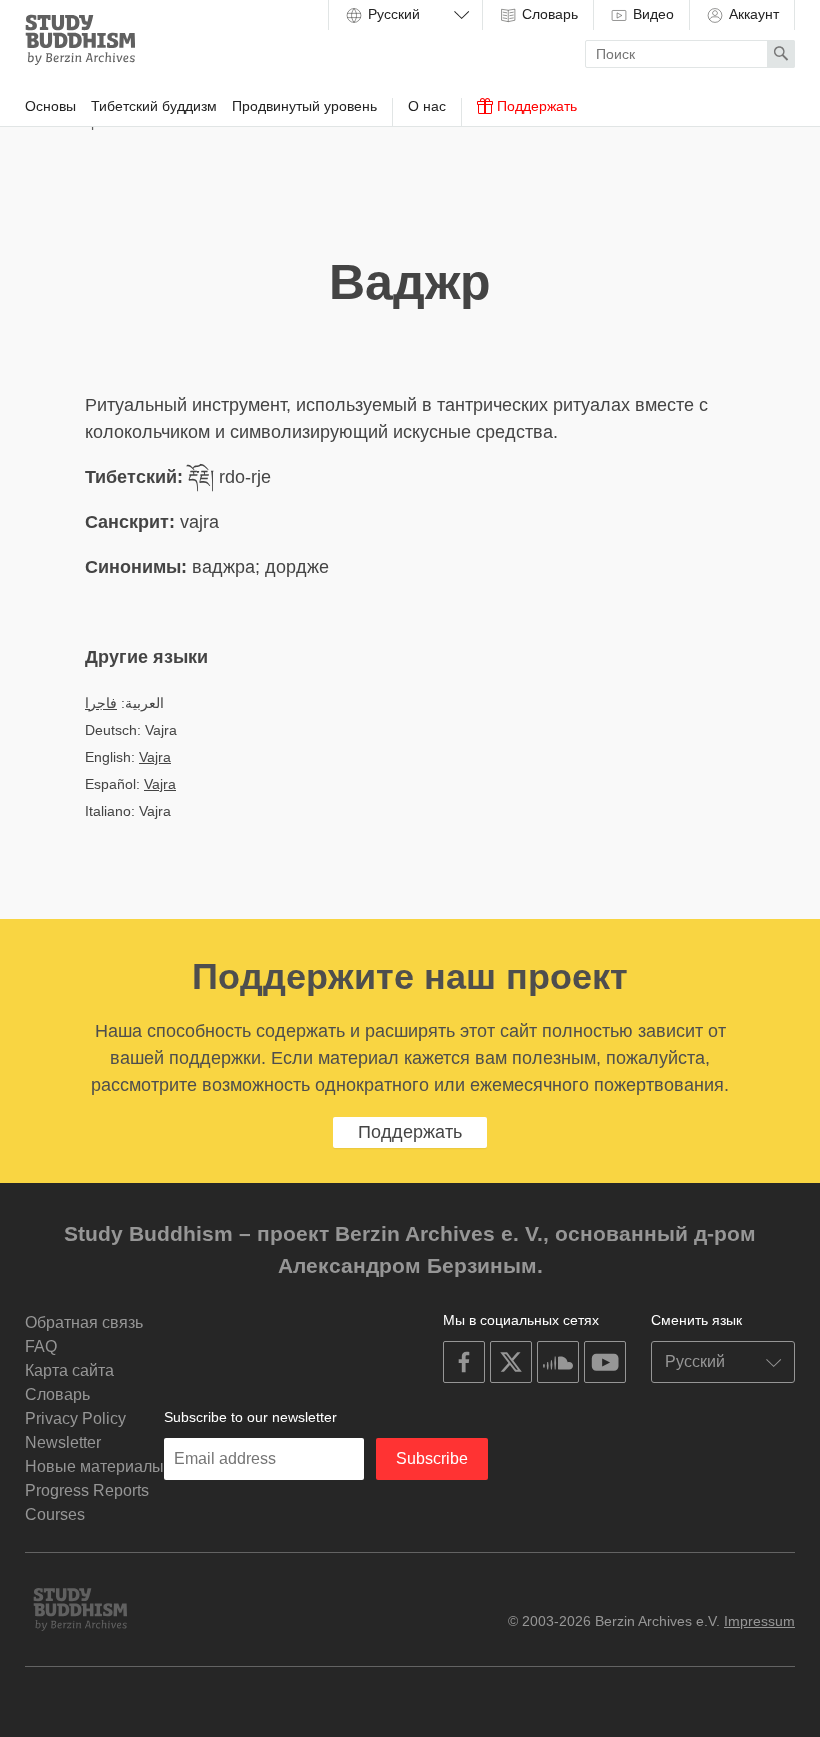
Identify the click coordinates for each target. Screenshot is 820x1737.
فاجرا (101, 703)
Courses (55, 1514)
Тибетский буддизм (154, 106)
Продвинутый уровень (304, 106)
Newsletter (63, 1442)
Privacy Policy (75, 1418)
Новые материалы (94, 1466)
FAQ (41, 1346)
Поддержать (535, 106)
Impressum (759, 1621)
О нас (427, 106)
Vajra (155, 757)
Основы (50, 106)
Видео (651, 14)
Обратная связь (84, 1322)
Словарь (548, 14)
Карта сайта (69, 1370)
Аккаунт (752, 14)
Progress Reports (87, 1490)
